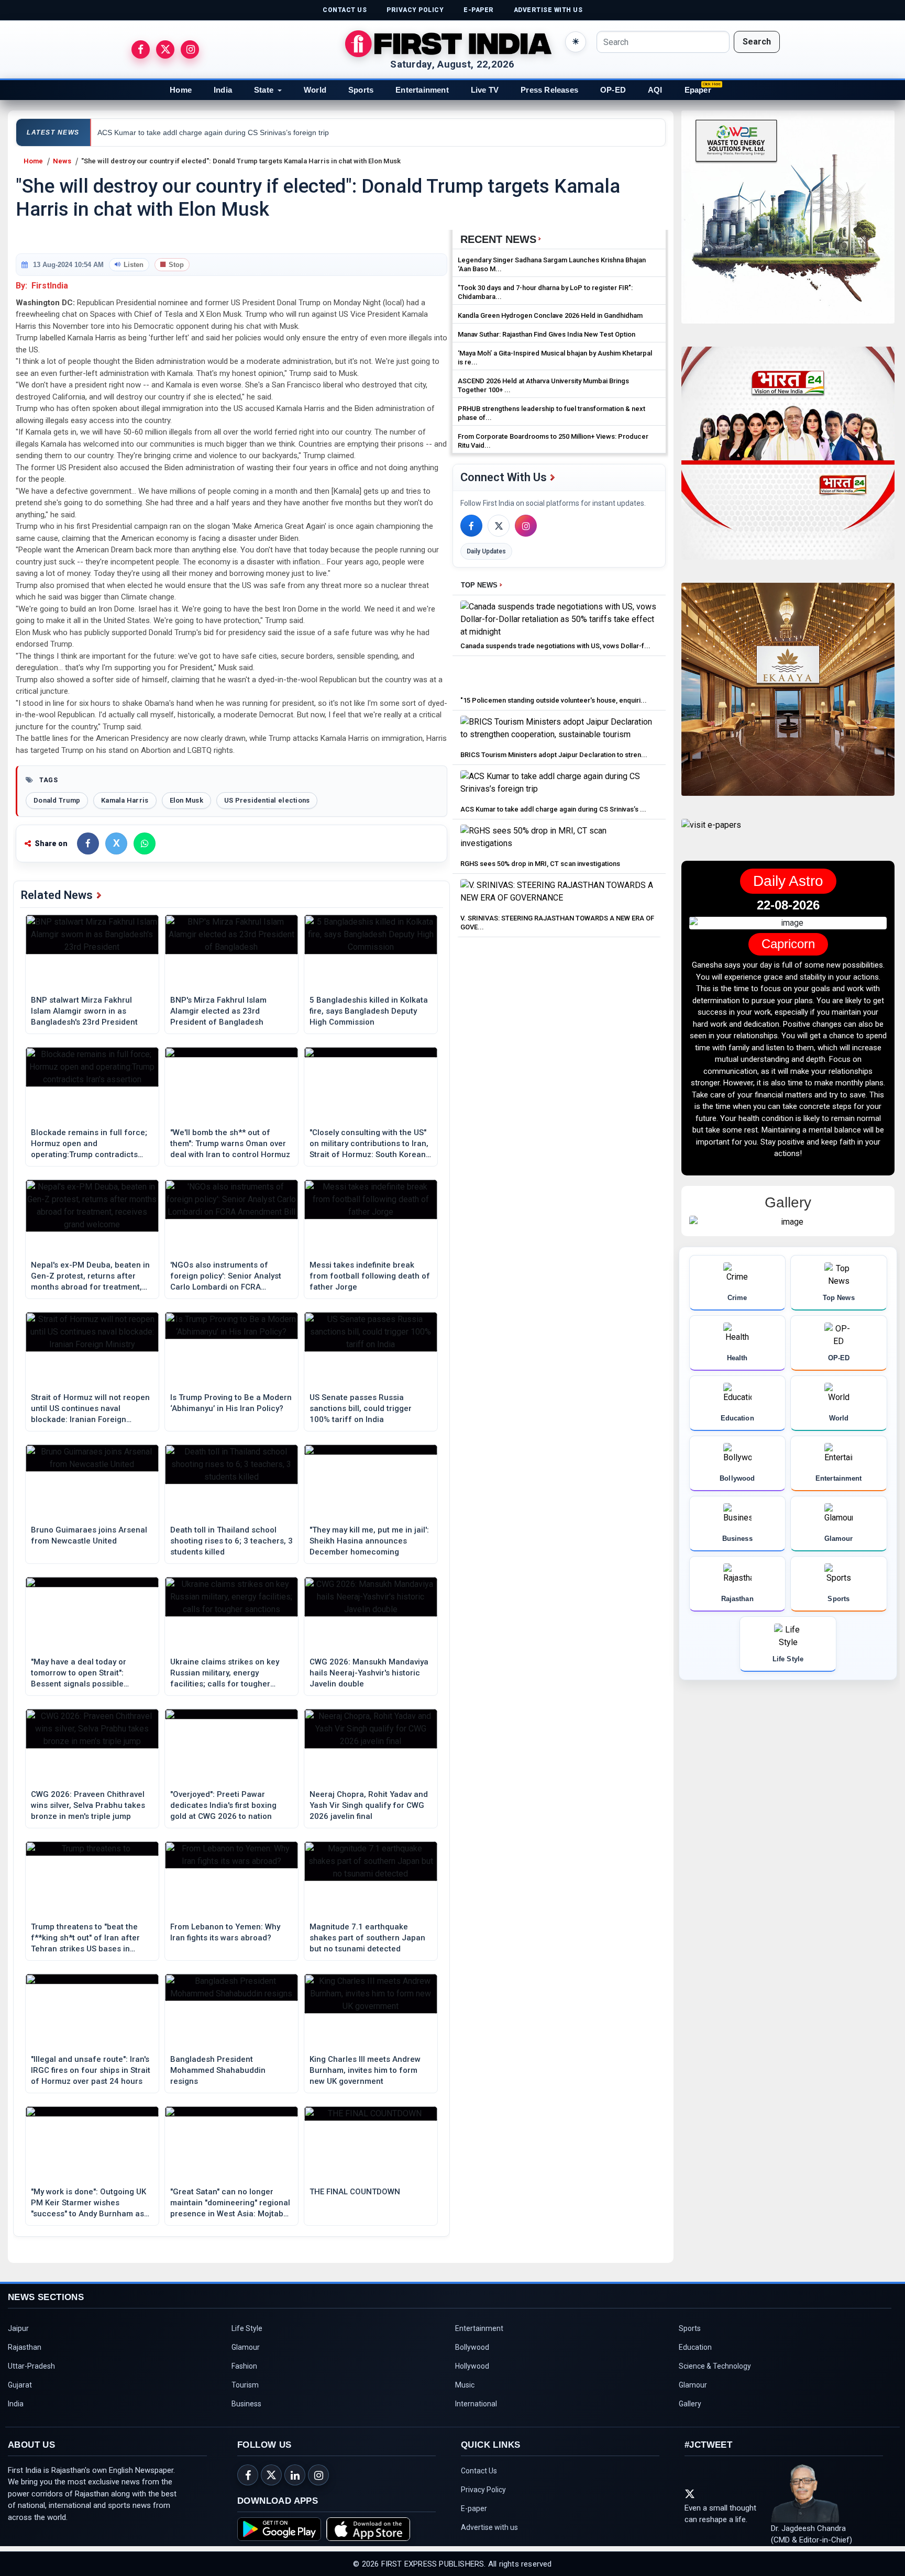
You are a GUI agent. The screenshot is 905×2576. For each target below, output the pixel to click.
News (62, 161)
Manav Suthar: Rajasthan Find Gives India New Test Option (547, 334)
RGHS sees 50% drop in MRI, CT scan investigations (540, 864)
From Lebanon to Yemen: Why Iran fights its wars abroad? (225, 1932)
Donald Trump (57, 800)
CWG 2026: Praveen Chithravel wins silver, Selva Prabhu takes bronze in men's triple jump (88, 1805)
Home (181, 90)
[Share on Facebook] (88, 843)
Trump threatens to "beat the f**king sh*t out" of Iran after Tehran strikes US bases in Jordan (85, 1938)
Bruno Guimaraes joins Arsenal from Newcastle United (89, 1535)
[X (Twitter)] (499, 526)
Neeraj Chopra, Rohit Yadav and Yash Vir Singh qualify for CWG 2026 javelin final (369, 1805)
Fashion (244, 2366)
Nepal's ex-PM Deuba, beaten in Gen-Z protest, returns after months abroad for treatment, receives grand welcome (90, 1276)
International (476, 2404)
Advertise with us (489, 2527)
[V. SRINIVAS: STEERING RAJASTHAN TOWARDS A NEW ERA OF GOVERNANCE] (559, 894)
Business (246, 2404)
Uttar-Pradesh (31, 2366)
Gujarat (20, 2385)
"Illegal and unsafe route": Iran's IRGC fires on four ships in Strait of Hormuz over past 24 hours (91, 2070)
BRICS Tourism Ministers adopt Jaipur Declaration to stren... (554, 755)
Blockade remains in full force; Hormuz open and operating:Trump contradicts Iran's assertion (89, 1144)
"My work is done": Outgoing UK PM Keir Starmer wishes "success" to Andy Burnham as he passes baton (89, 2203)
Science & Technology (715, 2366)
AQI (655, 90)
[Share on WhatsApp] (145, 843)
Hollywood (472, 2366)
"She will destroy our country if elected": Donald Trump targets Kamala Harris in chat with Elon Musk (241, 161)
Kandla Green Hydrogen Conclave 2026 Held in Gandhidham (550, 315)
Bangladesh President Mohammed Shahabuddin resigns (218, 2070)
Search (757, 42)
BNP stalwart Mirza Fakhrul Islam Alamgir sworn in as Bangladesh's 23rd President (84, 1011)
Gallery (690, 2404)
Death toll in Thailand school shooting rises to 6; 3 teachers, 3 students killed (231, 1541)
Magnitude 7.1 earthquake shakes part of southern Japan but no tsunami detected (367, 1938)
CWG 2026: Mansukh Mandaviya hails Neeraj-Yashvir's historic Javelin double (369, 1673)
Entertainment (422, 90)
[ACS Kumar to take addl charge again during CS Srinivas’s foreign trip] (559, 785)
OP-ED (613, 90)
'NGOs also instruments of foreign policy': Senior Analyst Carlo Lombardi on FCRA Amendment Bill (226, 1276)
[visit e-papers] (711, 834)
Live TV (485, 90)
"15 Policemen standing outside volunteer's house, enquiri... (554, 700)
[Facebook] (471, 526)
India (223, 90)
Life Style (247, 2328)
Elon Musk (186, 800)
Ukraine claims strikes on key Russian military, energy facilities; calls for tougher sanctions (225, 1673)
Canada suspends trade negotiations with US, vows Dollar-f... (555, 646)
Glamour (246, 2347)
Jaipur (18, 2328)
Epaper (698, 90)
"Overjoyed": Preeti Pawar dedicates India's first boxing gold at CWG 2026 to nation (223, 1805)
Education (695, 2347)
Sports (361, 90)
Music (465, 2385)
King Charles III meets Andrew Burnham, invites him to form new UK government (365, 2070)
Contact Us (479, 2471)
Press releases (549, 90)
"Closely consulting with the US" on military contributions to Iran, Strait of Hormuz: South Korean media (369, 1144)
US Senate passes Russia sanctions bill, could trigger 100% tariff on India (361, 1408)
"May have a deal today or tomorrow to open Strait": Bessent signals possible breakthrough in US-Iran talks (86, 1673)
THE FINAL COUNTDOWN (355, 2192)
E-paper (474, 2508)
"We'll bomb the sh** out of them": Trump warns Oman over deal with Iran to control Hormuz (230, 1143)
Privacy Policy (483, 2490)
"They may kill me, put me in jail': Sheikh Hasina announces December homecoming (369, 1541)
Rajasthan (25, 2347)
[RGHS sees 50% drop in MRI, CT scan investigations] (559, 840)
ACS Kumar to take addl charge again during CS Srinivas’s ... (553, 809)
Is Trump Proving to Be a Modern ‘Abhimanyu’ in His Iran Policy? (231, 1403)
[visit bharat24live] (788, 459)
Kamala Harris (125, 800)
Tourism (245, 2385)
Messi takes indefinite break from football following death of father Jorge (370, 1276)
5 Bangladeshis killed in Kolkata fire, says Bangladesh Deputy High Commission (369, 1011)
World (315, 90)
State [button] (264, 90)
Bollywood (472, 2347)
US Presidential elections (267, 800)
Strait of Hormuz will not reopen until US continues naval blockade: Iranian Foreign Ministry (90, 1409)
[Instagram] (526, 526)
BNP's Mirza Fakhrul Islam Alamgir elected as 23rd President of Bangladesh (218, 1011)
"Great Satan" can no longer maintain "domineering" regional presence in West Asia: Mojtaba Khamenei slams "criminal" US (230, 2203)
